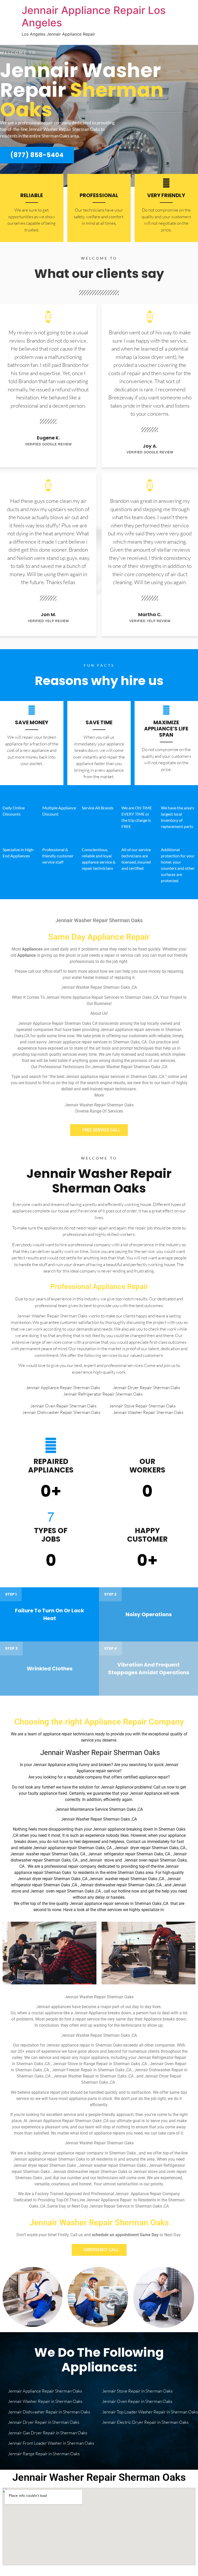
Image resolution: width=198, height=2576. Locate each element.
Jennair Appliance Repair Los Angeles (94, 16)
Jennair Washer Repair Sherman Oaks (99, 1181)
